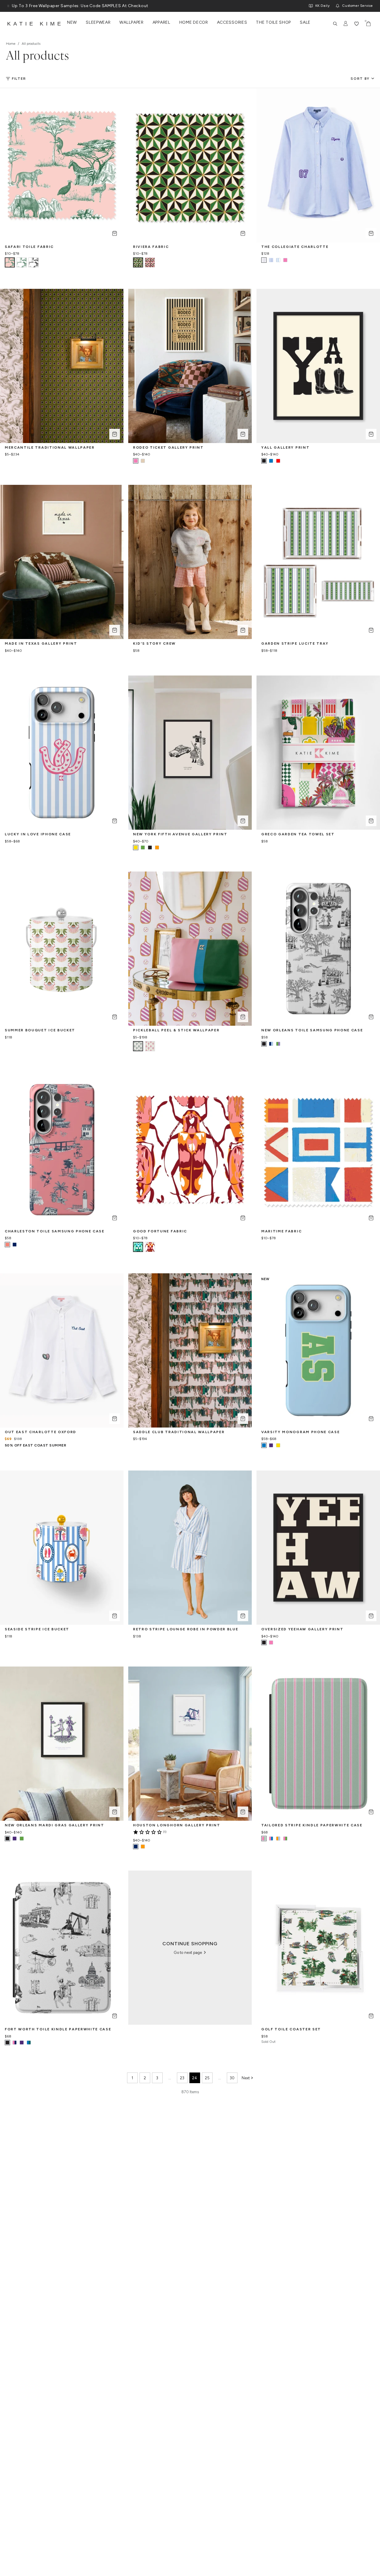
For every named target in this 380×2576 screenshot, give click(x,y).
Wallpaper (131, 23)
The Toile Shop (273, 23)
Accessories (232, 23)
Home (11, 44)
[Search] (335, 24)
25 (207, 2078)
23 (182, 2078)
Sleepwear (98, 23)
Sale (305, 23)
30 (232, 2078)
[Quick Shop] (115, 233)
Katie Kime (35, 24)
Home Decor (194, 23)
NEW (72, 23)
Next (246, 2078)
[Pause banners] (8, 6)
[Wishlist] (357, 24)
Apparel (161, 23)
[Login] (346, 24)
